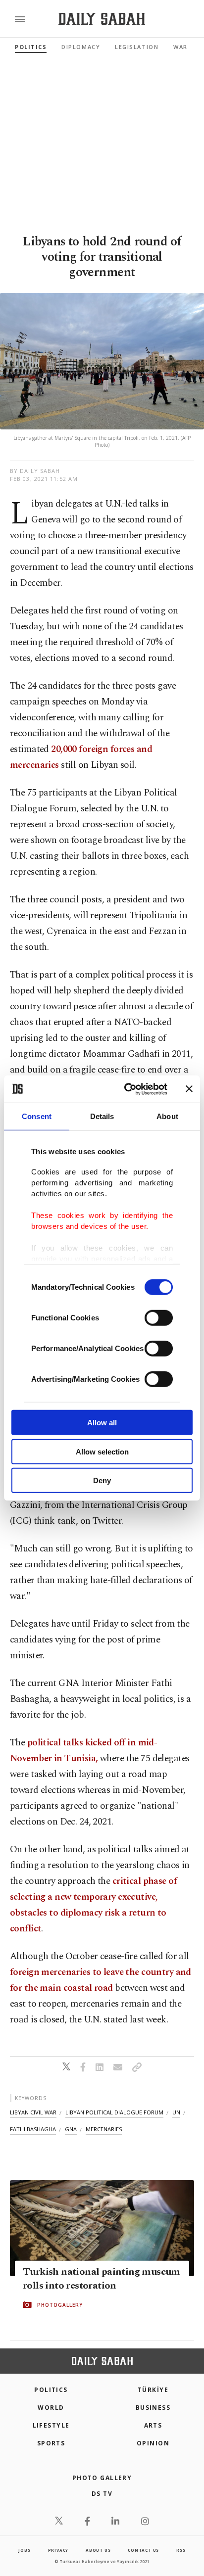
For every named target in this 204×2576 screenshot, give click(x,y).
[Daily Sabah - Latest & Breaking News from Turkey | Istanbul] (102, 19)
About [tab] (167, 1116)
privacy (58, 2550)
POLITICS (51, 2390)
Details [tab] (102, 1116)
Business (153, 2408)
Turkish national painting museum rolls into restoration (102, 2279)
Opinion (153, 2443)
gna (71, 2129)
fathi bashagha (33, 2129)
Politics (31, 47)
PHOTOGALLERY (60, 2305)
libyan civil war (33, 2112)
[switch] (159, 1318)
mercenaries (104, 2129)
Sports (51, 2443)
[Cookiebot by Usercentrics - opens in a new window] (126, 1089)
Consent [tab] (37, 1116)
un (176, 2112)
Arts (153, 2425)
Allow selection (102, 1451)
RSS (181, 2550)
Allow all (102, 1423)
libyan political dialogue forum (114, 2112)
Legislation (137, 47)
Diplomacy (81, 47)
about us (98, 2550)
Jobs (24, 2550)
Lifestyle (51, 2425)
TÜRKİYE (153, 2390)
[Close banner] (189, 1089)
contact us (143, 2550)
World (51, 2408)
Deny (102, 1480)
